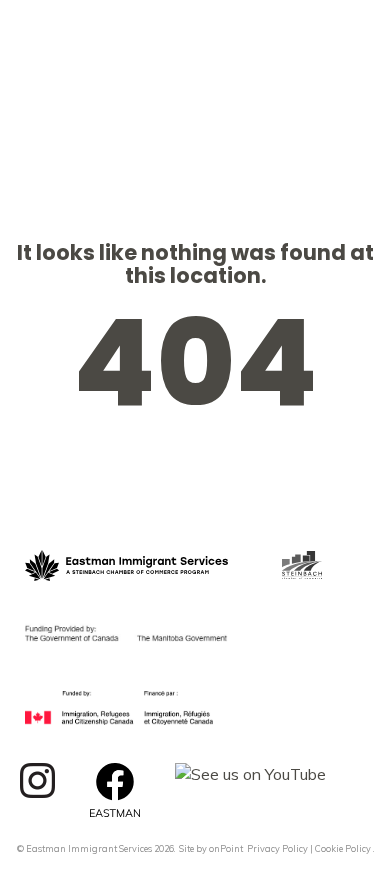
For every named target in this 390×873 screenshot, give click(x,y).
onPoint (226, 848)
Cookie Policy (343, 848)
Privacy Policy (277, 848)
